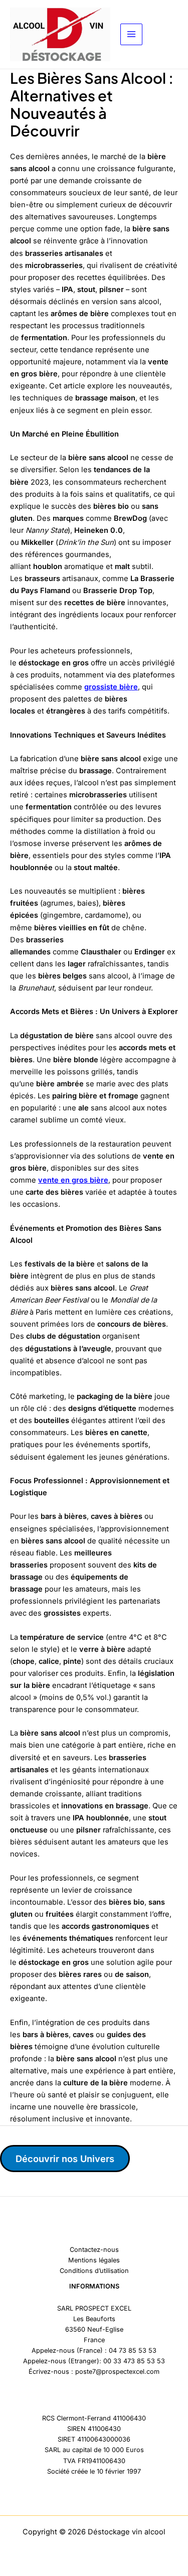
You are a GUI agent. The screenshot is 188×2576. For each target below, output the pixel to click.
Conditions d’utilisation (94, 2271)
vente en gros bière (73, 1180)
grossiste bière (111, 687)
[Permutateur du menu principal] (131, 35)
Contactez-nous (94, 2250)
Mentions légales (94, 2260)
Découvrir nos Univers (65, 2159)
